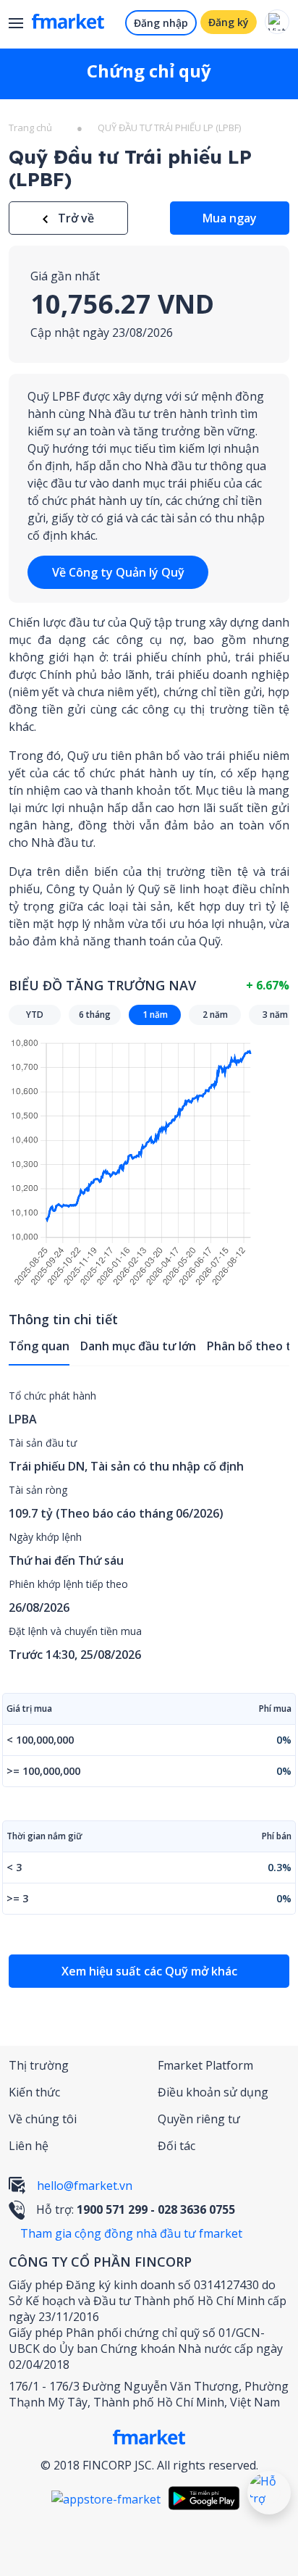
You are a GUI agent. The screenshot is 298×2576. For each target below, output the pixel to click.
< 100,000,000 (40, 1740)
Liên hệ (29, 2146)
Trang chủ (30, 127)
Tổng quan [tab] (39, 1346)
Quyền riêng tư (199, 2119)
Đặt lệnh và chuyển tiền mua (75, 1631)
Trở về (74, 218)
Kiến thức (34, 2092)
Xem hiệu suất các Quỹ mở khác (149, 1971)
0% (284, 1740)
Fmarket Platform (205, 2065)
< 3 (14, 1867)
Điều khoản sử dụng (213, 2092)
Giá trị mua (29, 1709)
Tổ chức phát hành (52, 1396)
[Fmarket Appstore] (110, 2498)
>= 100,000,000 (43, 1771)
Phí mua (275, 1709)
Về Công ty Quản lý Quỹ (118, 572)
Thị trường (39, 2065)
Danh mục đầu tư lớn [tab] (138, 1346)
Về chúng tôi (43, 2119)
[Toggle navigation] (21, 25)
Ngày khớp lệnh (45, 1537)
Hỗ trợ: (136, 2209)
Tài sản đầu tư (43, 1443)
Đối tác (176, 2146)
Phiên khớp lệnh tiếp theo (68, 1584)
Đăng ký (229, 22)
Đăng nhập (161, 23)
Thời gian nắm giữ (44, 1836)
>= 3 (17, 1898)
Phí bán (277, 1836)
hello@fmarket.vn (85, 2186)
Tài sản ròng (38, 1490)
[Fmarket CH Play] (208, 2498)
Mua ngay (230, 218)
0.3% (280, 1867)
